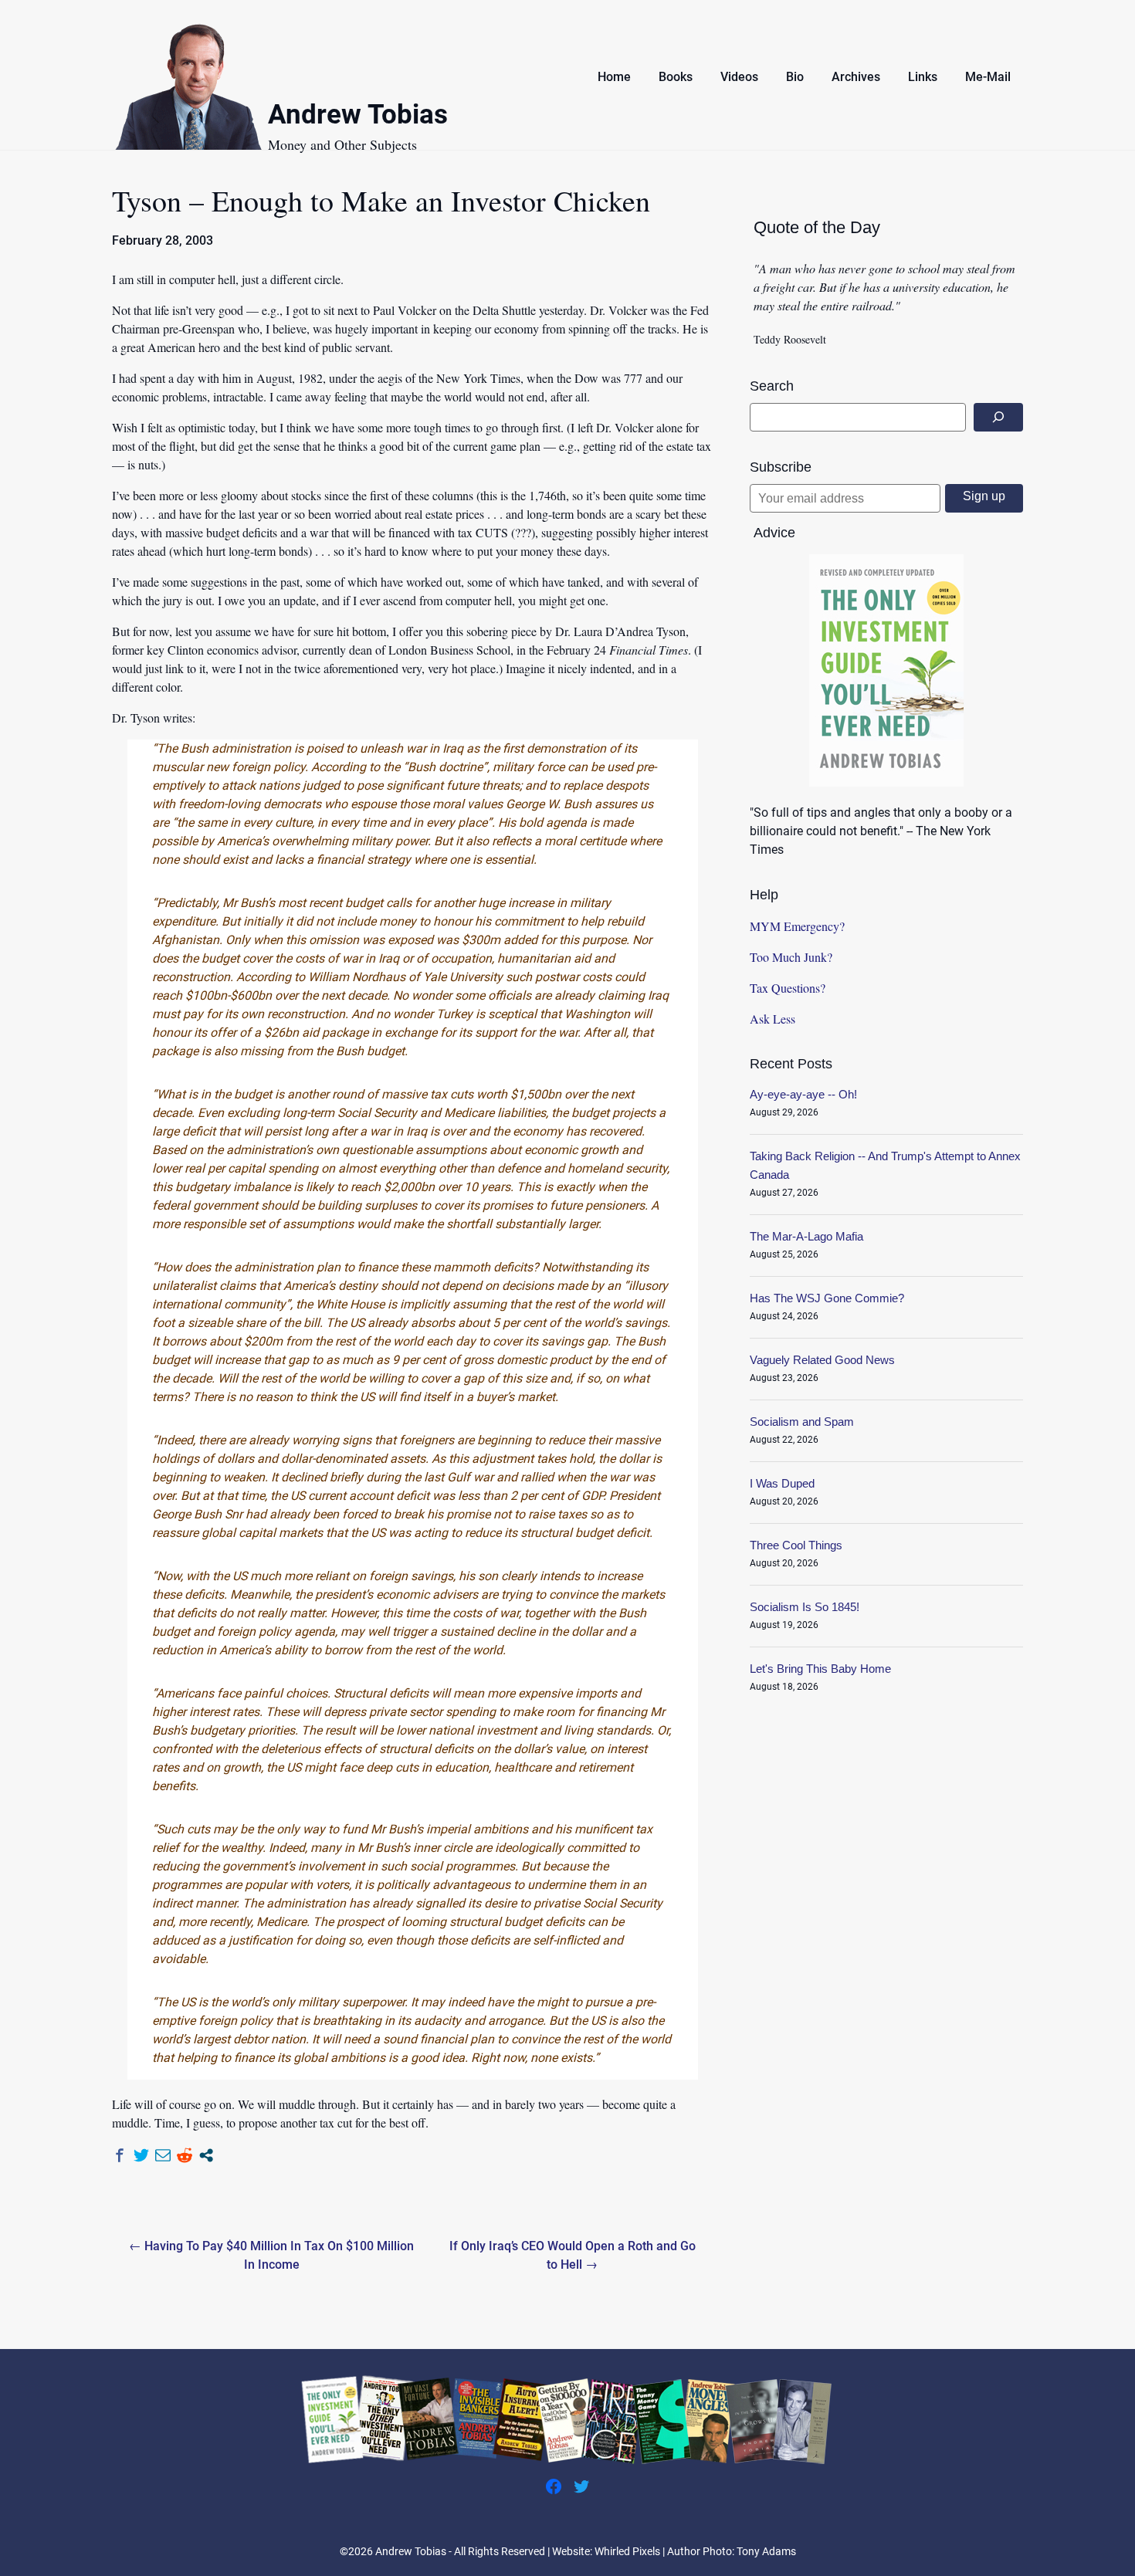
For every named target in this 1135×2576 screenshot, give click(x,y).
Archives (856, 77)
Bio (795, 77)
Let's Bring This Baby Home (820, 1669)
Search (772, 386)
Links (923, 77)
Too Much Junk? (791, 957)
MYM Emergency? (797, 926)
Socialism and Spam (802, 1422)
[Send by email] (163, 2155)
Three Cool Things (796, 1545)
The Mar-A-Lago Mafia (806, 1236)
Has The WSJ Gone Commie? (827, 1298)
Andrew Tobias (358, 117)
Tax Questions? (788, 988)
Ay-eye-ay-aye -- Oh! (803, 1094)
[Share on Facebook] (120, 2155)
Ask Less (772, 1019)
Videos (739, 77)
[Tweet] (141, 2155)
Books (676, 77)
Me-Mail (988, 77)
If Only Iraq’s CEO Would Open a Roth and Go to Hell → (573, 2255)
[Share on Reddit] (185, 2155)
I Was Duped (782, 1483)
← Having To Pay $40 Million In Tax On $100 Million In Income (271, 2255)
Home (614, 77)
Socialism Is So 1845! (805, 1607)
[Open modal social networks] (206, 2155)
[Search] (998, 417)
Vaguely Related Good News (822, 1360)
